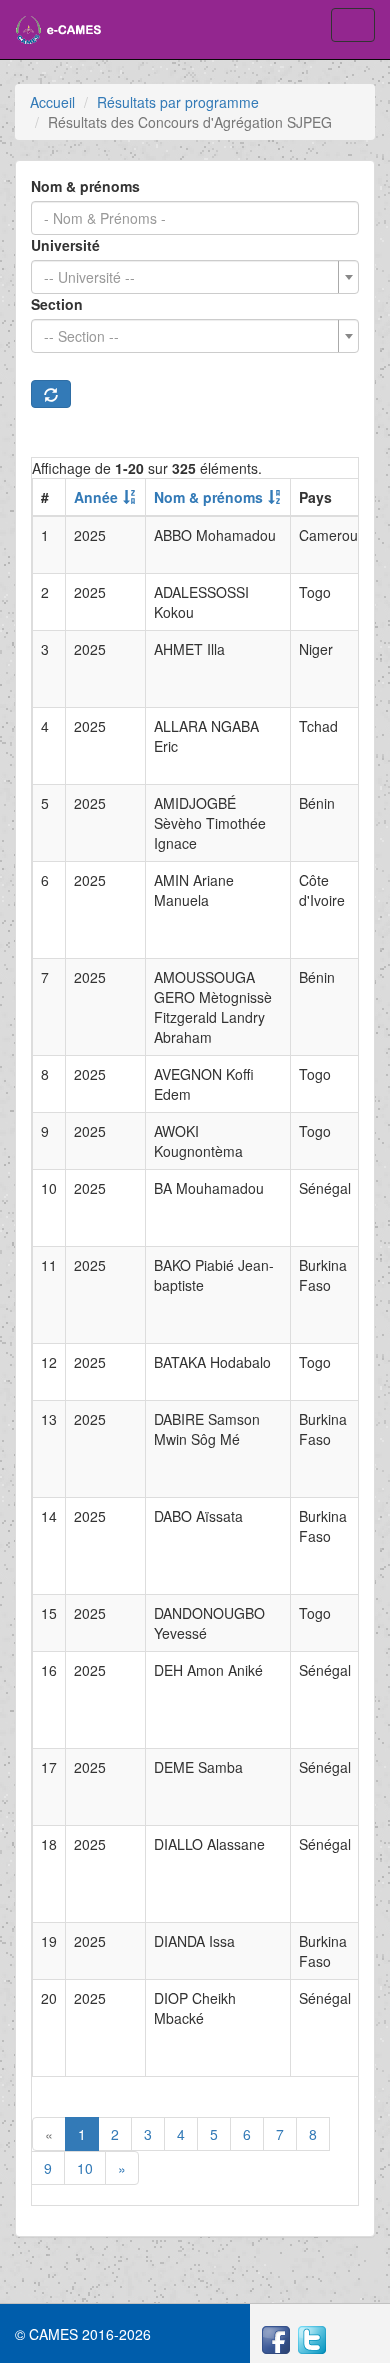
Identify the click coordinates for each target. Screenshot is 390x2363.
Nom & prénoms (85, 186)
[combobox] (195, 277)
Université (65, 245)
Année (96, 497)
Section (57, 304)
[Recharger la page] (51, 394)
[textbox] (189, 277)
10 (85, 2168)
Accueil (52, 102)
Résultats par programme (178, 102)
